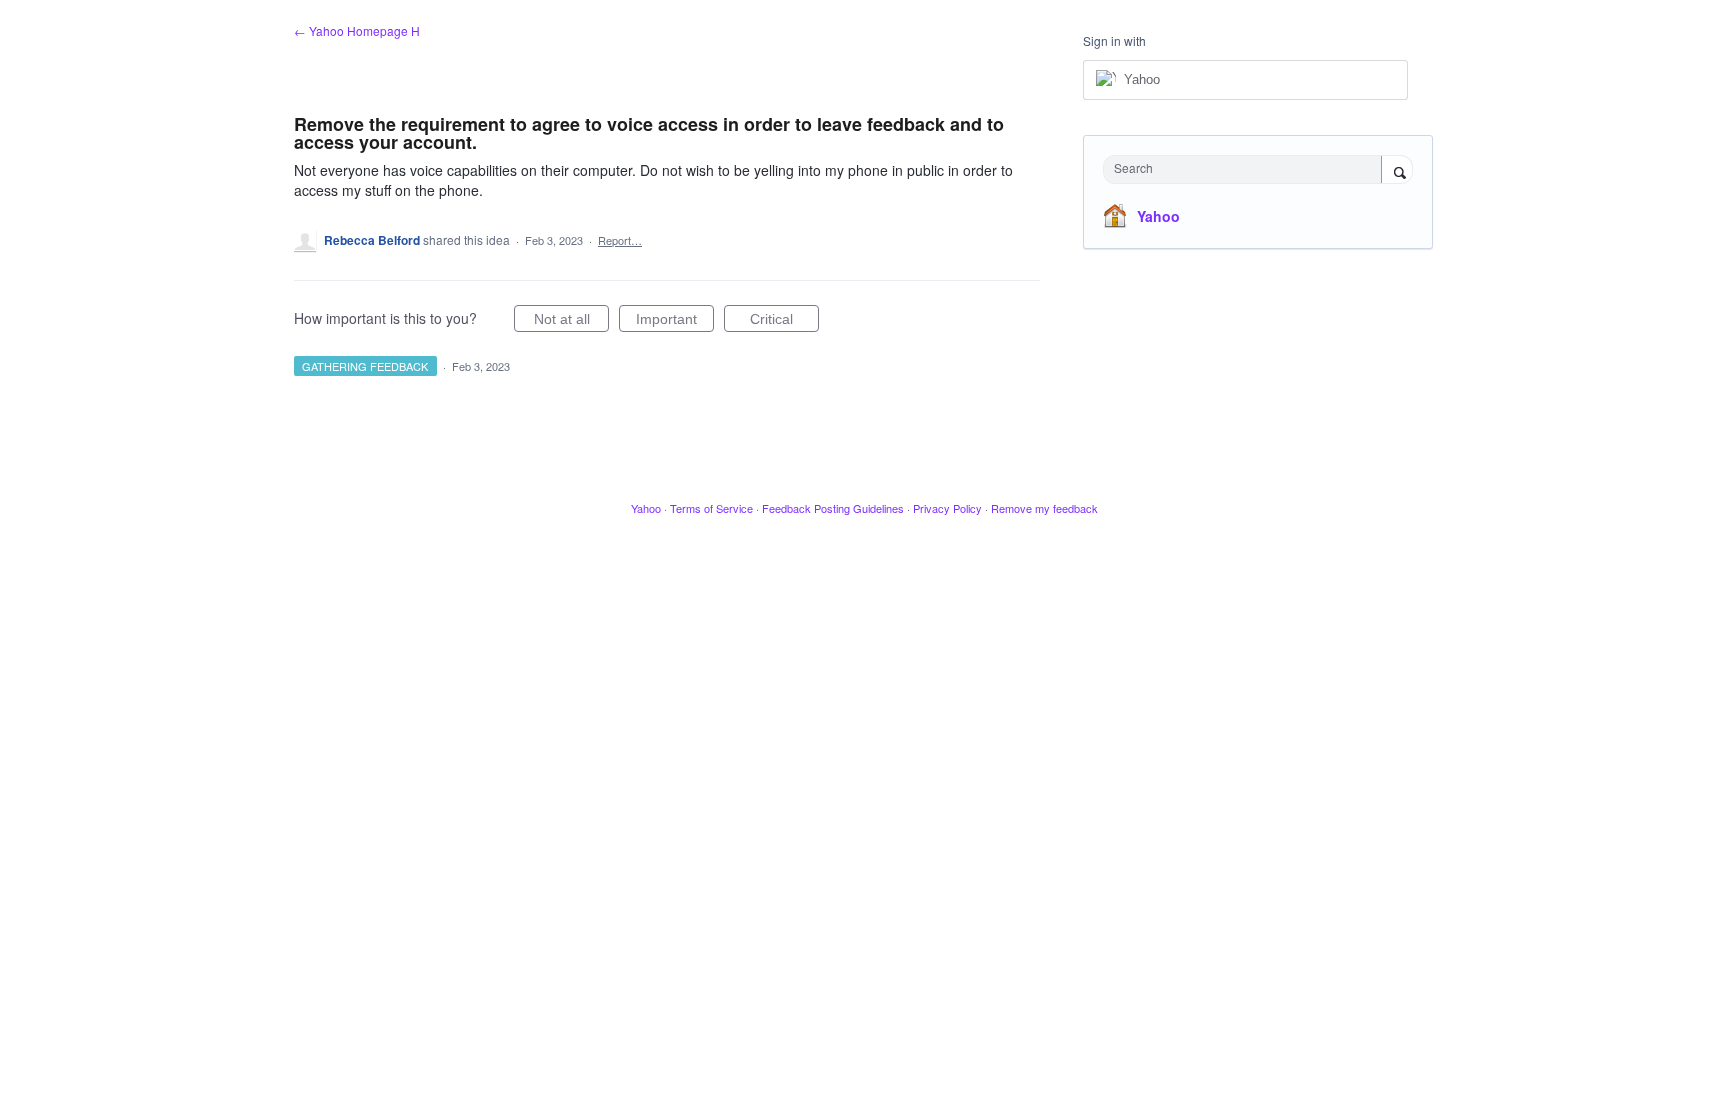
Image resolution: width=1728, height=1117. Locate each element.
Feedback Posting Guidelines (833, 508)
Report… (620, 240)
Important (675, 321)
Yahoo (1158, 216)
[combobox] (1247, 169)
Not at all (571, 321)
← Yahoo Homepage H (357, 30)
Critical (784, 321)
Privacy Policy (947, 508)
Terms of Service (711, 508)
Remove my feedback (1044, 508)
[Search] (1397, 171)
